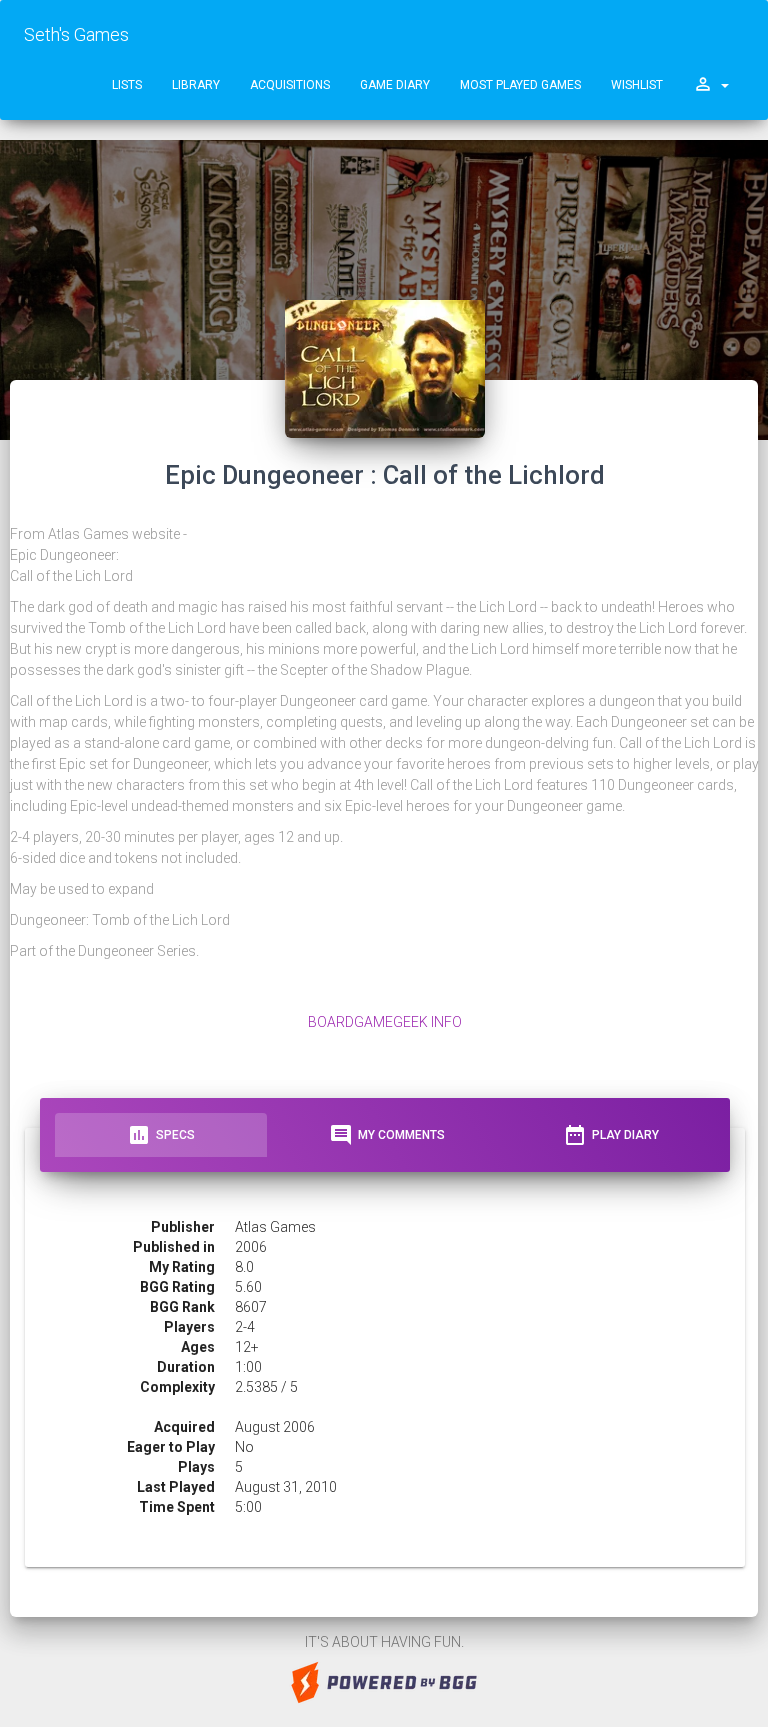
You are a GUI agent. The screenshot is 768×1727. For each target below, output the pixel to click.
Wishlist (637, 85)
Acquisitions (290, 85)
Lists (127, 85)
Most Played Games (520, 85)
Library (196, 85)
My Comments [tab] (387, 1135)
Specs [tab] (161, 1135)
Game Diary (395, 85)
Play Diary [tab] (611, 1135)
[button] (711, 85)
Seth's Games (76, 34)
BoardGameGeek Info (385, 1022)
